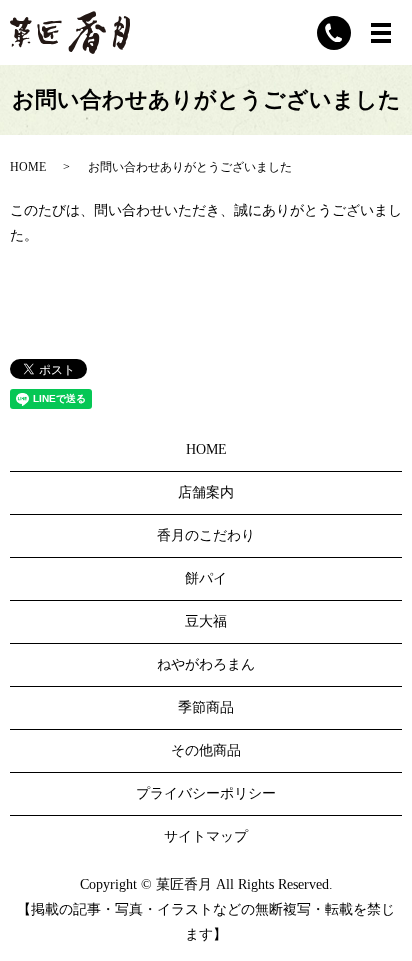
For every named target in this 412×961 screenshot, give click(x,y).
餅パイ (206, 578)
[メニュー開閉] (381, 33)
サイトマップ (206, 836)
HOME (28, 167)
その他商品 (206, 750)
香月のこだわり (206, 535)
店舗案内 (206, 492)
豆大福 (206, 621)
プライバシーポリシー (206, 793)
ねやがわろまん (206, 664)
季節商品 (206, 707)
